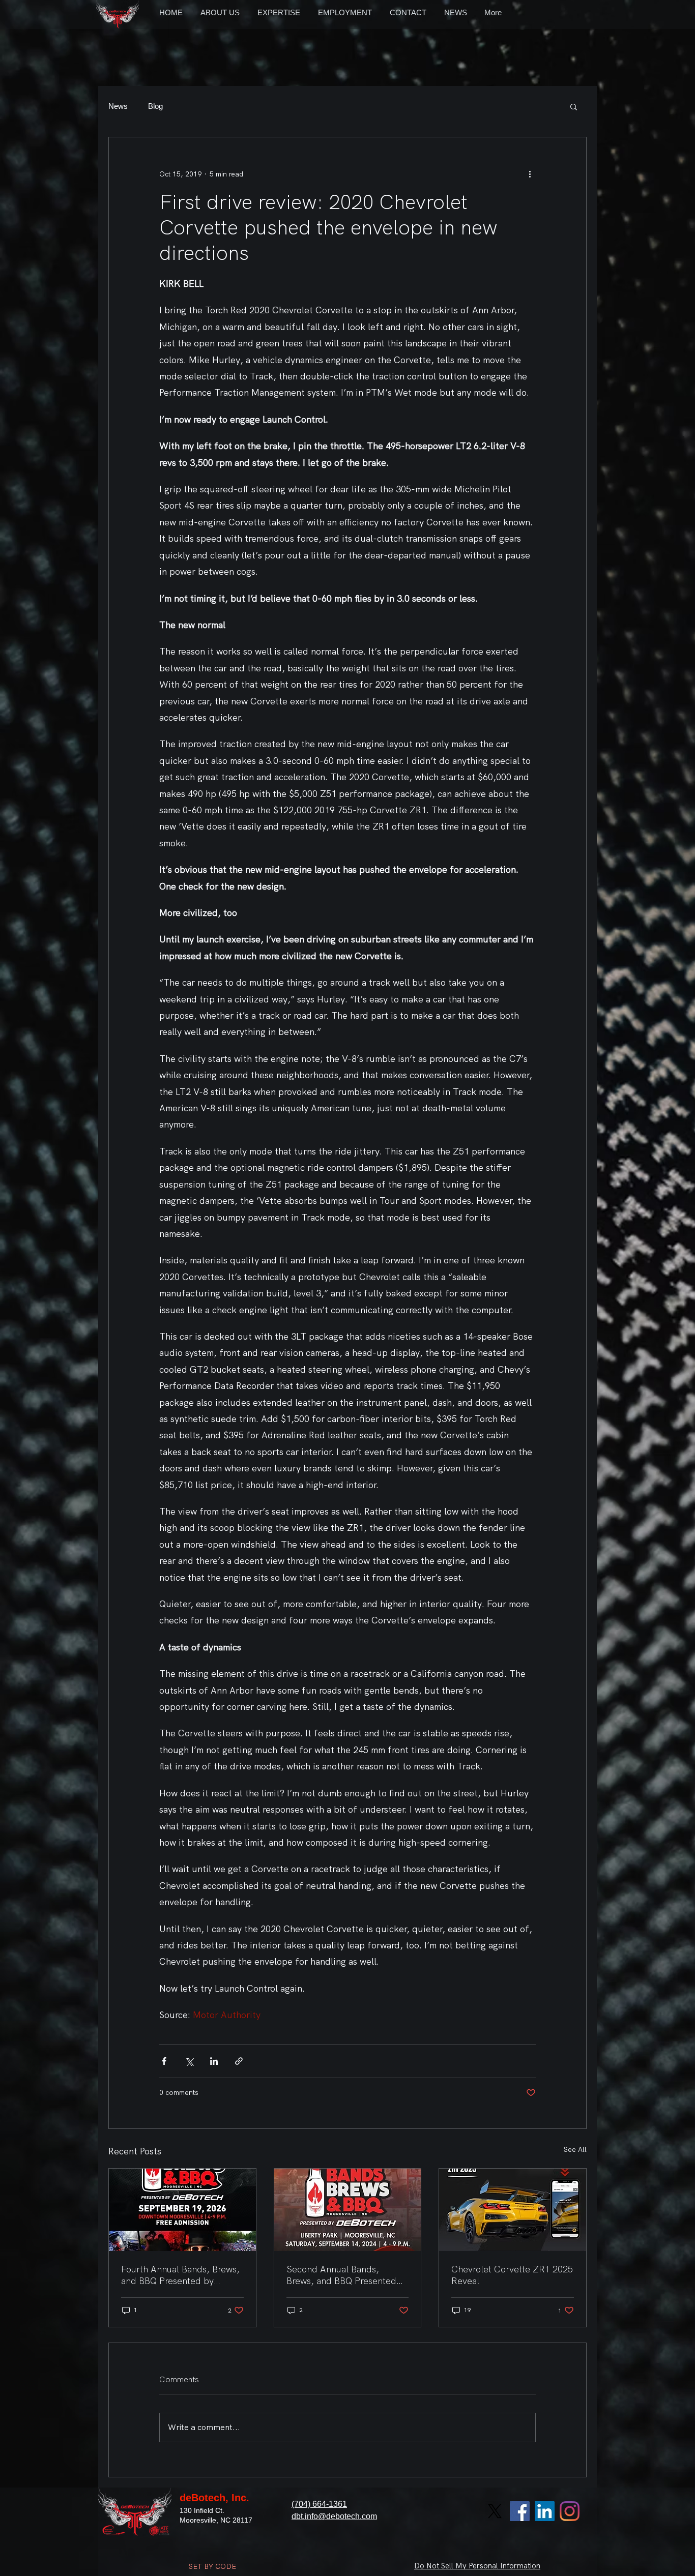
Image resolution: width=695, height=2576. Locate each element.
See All (575, 2149)
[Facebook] (520, 2511)
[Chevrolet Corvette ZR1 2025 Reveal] (513, 2210)
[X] (495, 2511)
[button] (574, 106)
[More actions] (530, 174)
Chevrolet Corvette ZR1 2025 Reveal (512, 2275)
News (118, 106)
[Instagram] (570, 2511)
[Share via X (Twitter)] (189, 2061)
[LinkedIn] (545, 2511)
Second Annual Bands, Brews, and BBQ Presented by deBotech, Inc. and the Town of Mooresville (341, 2275)
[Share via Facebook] (164, 2061)
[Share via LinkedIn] (214, 2061)
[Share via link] (239, 2061)
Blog (155, 106)
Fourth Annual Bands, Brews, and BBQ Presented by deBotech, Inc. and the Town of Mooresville (180, 2275)
